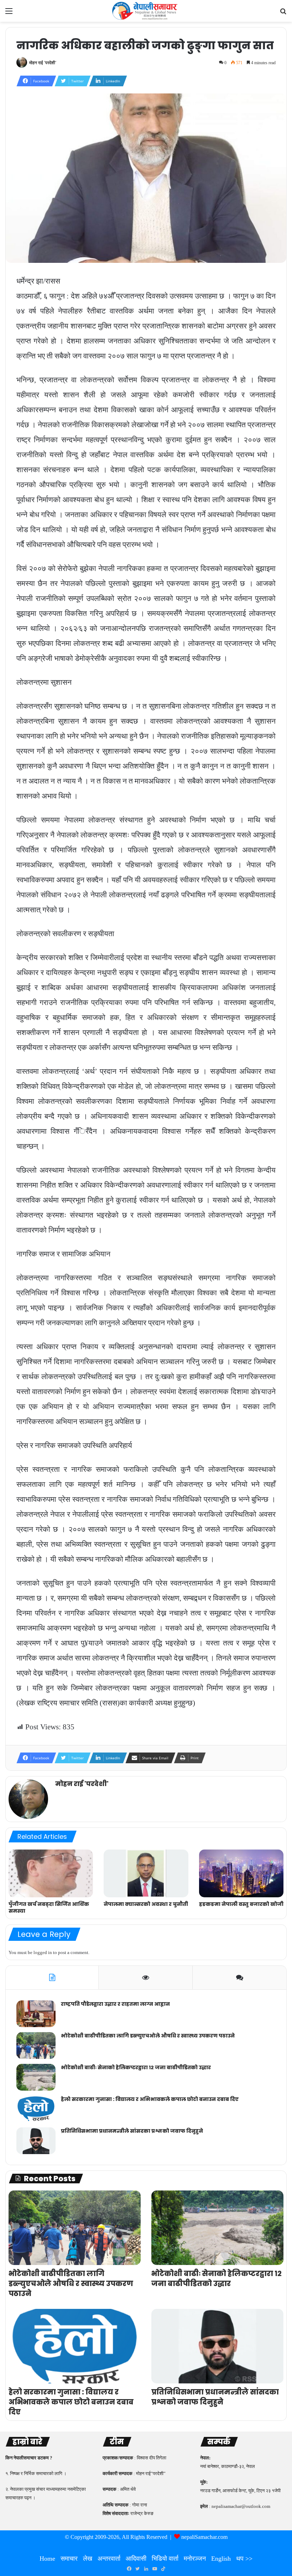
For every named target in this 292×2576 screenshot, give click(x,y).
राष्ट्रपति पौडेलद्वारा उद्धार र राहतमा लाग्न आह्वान (115, 2004)
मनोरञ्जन (195, 2559)
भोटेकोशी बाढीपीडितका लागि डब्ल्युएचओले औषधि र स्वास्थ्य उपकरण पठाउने (148, 2036)
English (221, 2559)
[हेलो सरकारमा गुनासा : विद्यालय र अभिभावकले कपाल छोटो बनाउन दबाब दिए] (36, 2109)
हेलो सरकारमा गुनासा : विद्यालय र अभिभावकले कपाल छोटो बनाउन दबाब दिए (150, 2099)
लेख (88, 2559)
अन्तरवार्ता (109, 2559)
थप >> (244, 2559)
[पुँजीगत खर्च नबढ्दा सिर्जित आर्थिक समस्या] (51, 1873)
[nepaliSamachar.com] (146, 11)
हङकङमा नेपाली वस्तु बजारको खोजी (241, 1904)
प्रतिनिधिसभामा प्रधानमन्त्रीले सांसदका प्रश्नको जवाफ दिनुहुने (132, 2131)
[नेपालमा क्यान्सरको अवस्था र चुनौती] (146, 1873)
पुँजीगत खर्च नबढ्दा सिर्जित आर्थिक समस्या (49, 1907)
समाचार (69, 2559)
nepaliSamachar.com (204, 2537)
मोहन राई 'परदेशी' (43, 63)
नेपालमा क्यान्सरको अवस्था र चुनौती (146, 1904)
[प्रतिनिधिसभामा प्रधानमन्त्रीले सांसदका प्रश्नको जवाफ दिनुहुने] (36, 2141)
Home (47, 2559)
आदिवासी (136, 2559)
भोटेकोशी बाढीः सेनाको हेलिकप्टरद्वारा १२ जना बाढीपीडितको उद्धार (136, 2067)
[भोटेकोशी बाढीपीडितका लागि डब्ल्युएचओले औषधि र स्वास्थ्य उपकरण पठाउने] (36, 2046)
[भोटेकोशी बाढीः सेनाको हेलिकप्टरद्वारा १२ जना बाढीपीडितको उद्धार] (36, 2077)
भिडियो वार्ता (165, 2559)
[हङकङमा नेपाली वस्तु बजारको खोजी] (241, 1873)
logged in (43, 1952)
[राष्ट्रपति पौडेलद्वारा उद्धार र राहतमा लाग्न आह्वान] (36, 2014)
